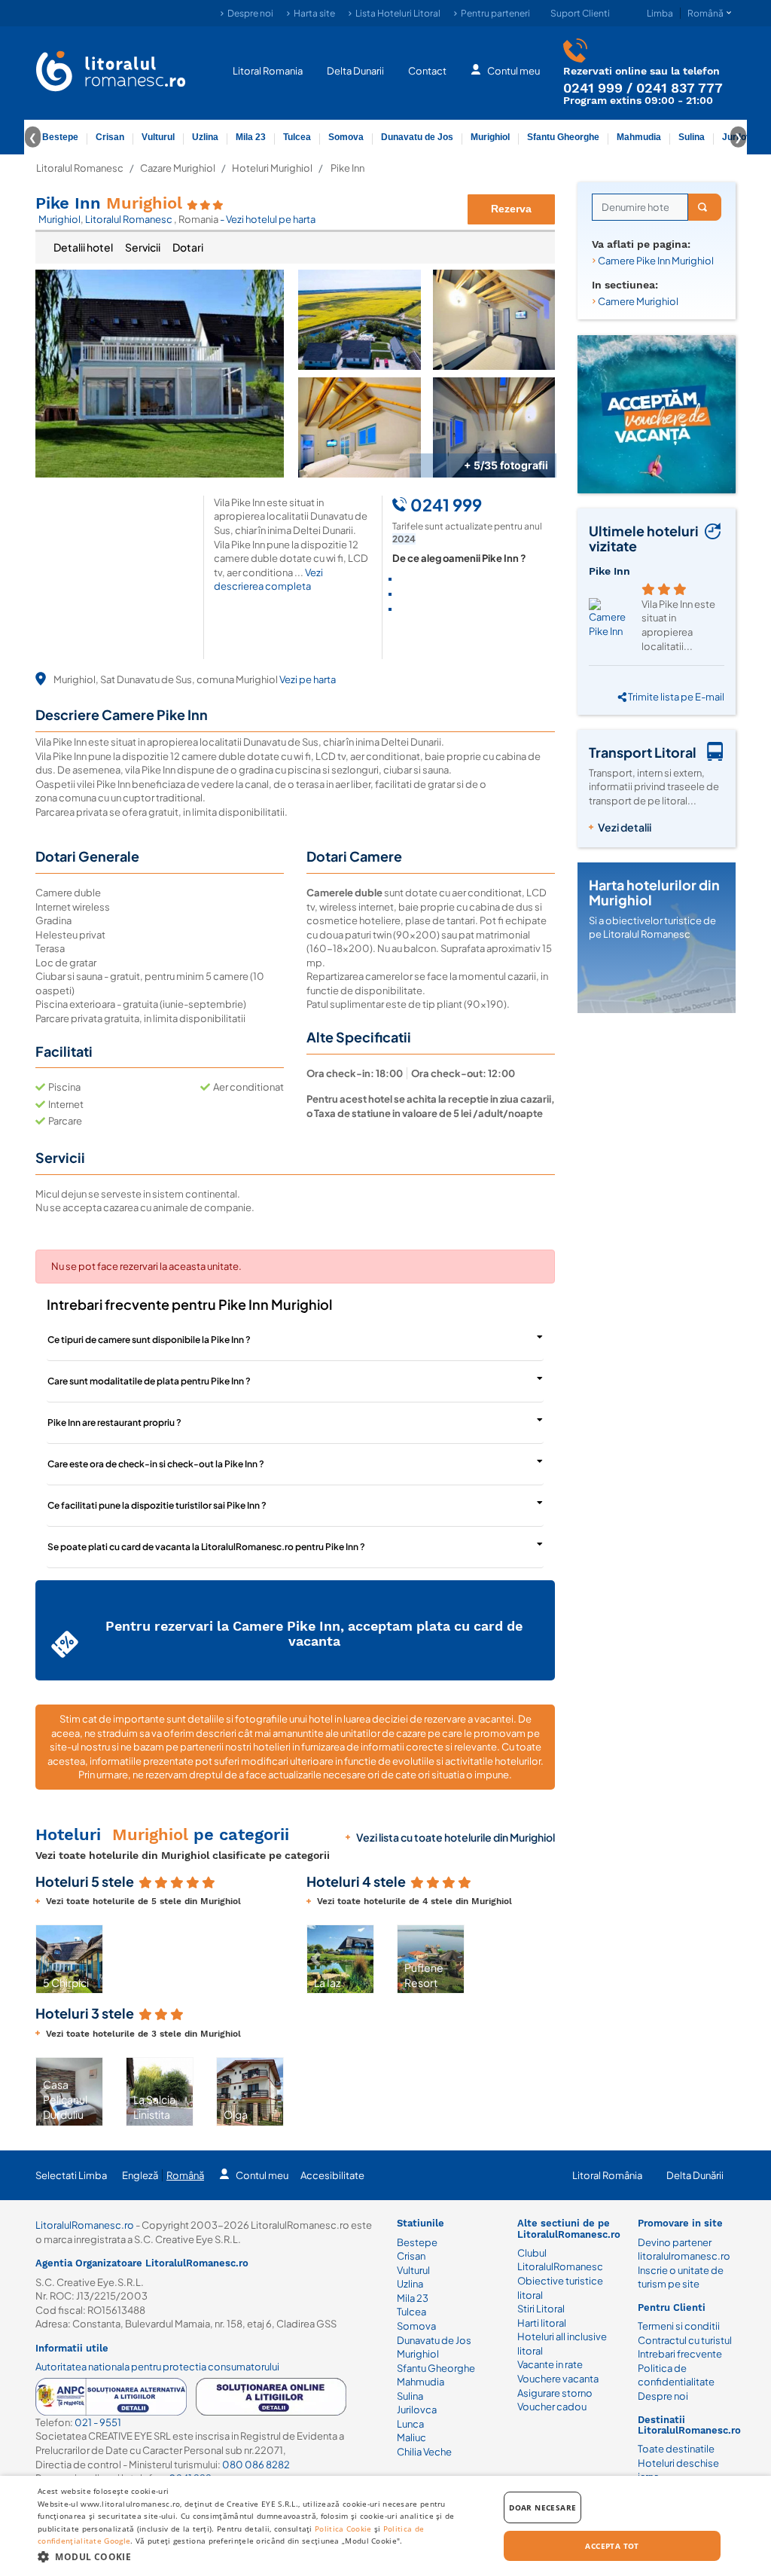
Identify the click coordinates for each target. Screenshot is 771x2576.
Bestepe (60, 137)
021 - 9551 (98, 2422)
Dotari (188, 247)
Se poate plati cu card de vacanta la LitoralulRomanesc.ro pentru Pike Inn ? (206, 1547)
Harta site (314, 13)
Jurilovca (417, 2410)
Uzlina (205, 137)
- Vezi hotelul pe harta (268, 219)
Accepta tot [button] (612, 2546)
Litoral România (607, 2175)
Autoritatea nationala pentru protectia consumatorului (157, 2367)
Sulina (692, 137)
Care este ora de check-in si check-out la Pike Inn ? (156, 1464)
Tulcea (297, 137)
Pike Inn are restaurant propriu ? (114, 1422)
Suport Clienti (580, 13)
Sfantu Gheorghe (563, 137)
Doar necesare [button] (542, 2507)
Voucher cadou (552, 2407)
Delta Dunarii (355, 71)
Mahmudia (639, 137)
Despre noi (250, 13)
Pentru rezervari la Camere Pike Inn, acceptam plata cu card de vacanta (314, 1633)
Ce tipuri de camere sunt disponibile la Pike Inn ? (149, 1340)
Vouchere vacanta (558, 2379)
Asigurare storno (555, 2393)
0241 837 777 (680, 88)
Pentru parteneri (495, 13)
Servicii (143, 247)
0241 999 (593, 88)
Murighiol (490, 137)
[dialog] (385, 2526)
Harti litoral (542, 2323)
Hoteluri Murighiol (272, 168)
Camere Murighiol (638, 301)
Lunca (410, 2424)
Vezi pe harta (308, 679)
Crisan (110, 137)
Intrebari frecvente (680, 2354)
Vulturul (158, 137)
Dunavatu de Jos (417, 137)
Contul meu (513, 71)
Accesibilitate (332, 2175)
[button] (44, 1959)
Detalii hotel (83, 247)
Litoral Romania (268, 71)
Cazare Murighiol (178, 168)
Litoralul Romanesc (80, 168)
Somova (346, 137)
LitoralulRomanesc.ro (85, 2225)
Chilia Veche (424, 2452)
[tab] (83, 248)
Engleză (140, 2175)
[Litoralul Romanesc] (111, 73)
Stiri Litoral (541, 2309)
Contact (427, 71)
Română (185, 2175)
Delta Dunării (695, 2175)
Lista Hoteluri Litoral (398, 13)
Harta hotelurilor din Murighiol (654, 892)
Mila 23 (251, 137)
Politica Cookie (343, 2529)
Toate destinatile (676, 2449)
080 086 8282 (256, 2465)
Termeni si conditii (679, 2326)
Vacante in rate (550, 2364)
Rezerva (511, 209)
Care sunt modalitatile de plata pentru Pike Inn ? (149, 1381)
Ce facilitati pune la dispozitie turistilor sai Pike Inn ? (157, 1505)
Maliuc (411, 2437)
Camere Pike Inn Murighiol (656, 261)
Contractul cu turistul (685, 2340)
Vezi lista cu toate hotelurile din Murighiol (456, 1837)
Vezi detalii (625, 827)
